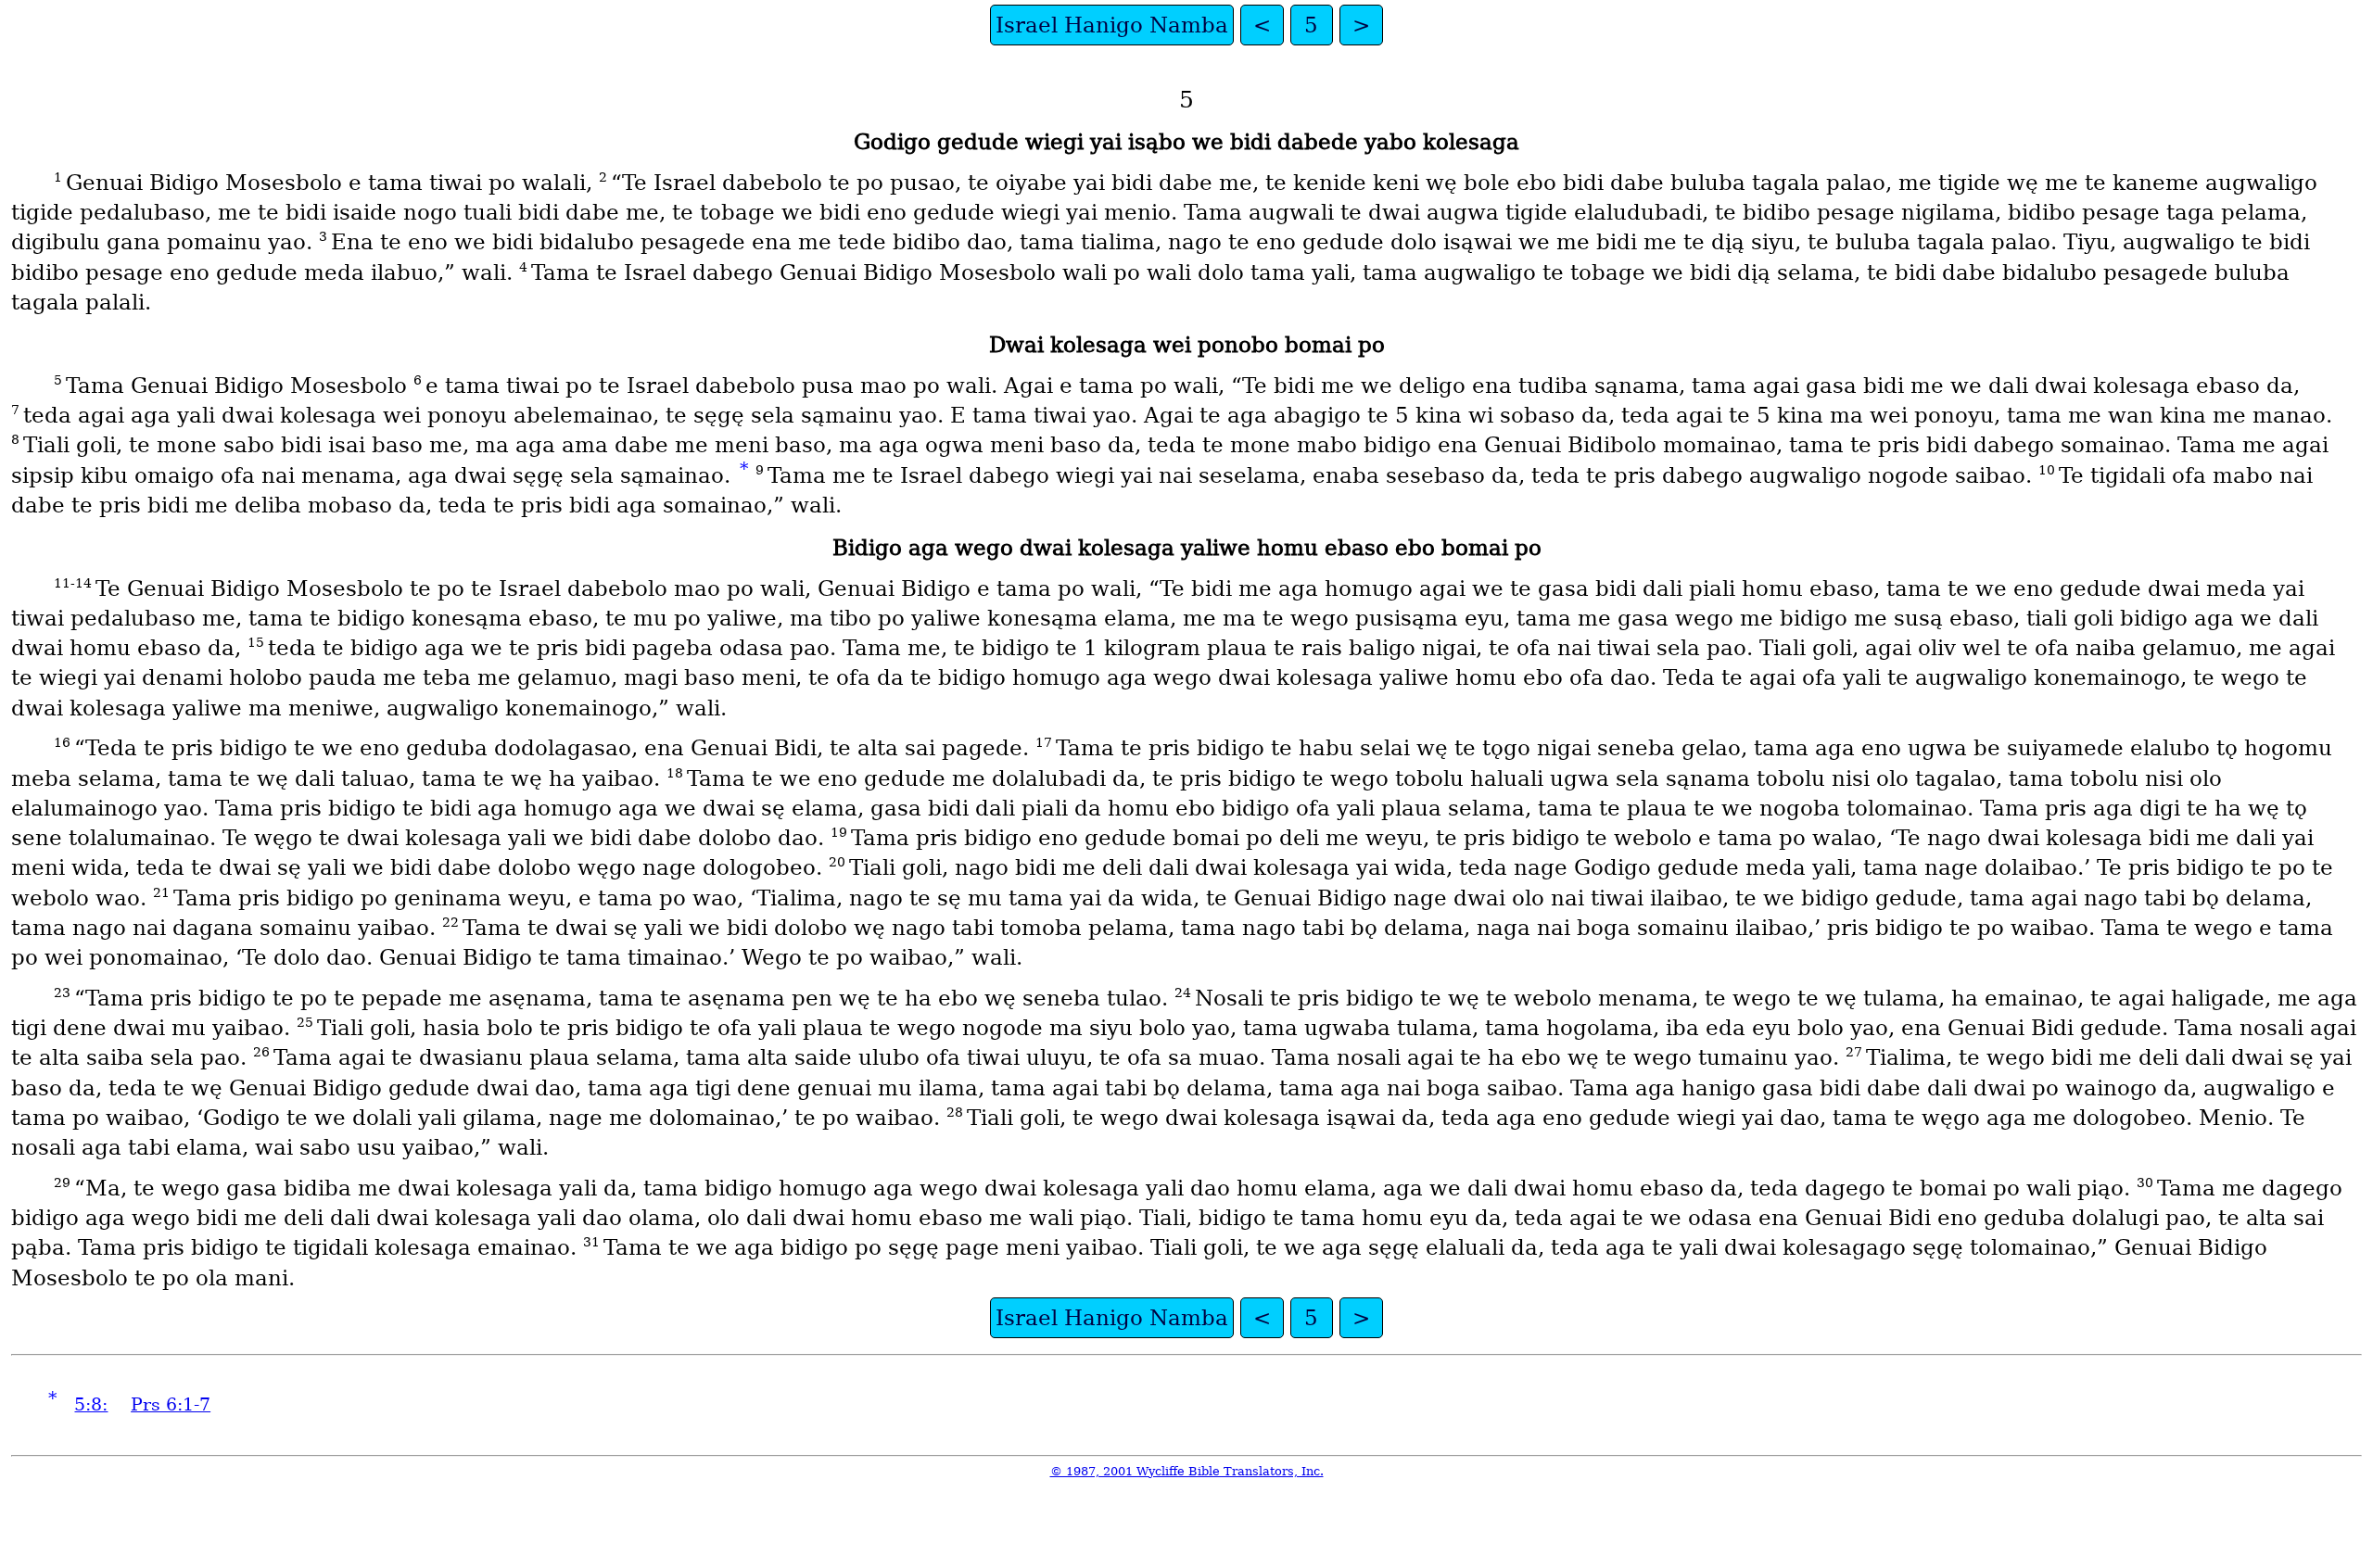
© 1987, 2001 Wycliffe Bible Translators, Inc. (1187, 1471)
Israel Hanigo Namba (1112, 25)
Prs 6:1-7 (171, 1404)
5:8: (91, 1404)
